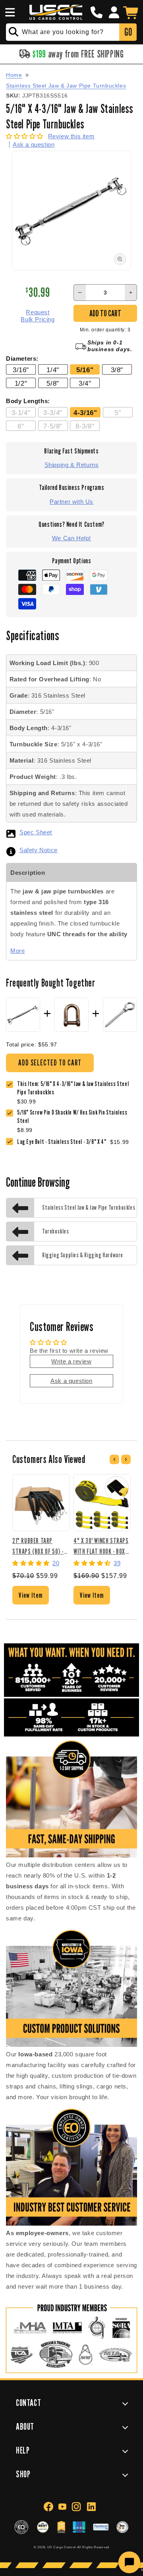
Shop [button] (23, 2474)
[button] (9, 12)
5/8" (53, 383)
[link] (77, 1117)
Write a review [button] (71, 1361)
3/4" (85, 383)
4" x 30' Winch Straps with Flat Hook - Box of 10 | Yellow (101, 1546)
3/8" (117, 370)
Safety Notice (39, 850)
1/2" (21, 383)
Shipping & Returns (72, 465)
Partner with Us (71, 502)
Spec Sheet (36, 832)
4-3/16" (85, 413)
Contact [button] (28, 2403)
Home (14, 75)
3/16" (21, 370)
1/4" (53, 370)
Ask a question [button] (71, 1381)
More (17, 951)
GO (128, 32)
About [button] (25, 2426)
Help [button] (23, 2450)
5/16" (85, 370)
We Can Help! (71, 538)
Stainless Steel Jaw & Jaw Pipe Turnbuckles (66, 86)
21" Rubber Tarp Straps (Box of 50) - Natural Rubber (38, 1546)
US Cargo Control (62, 2547)
